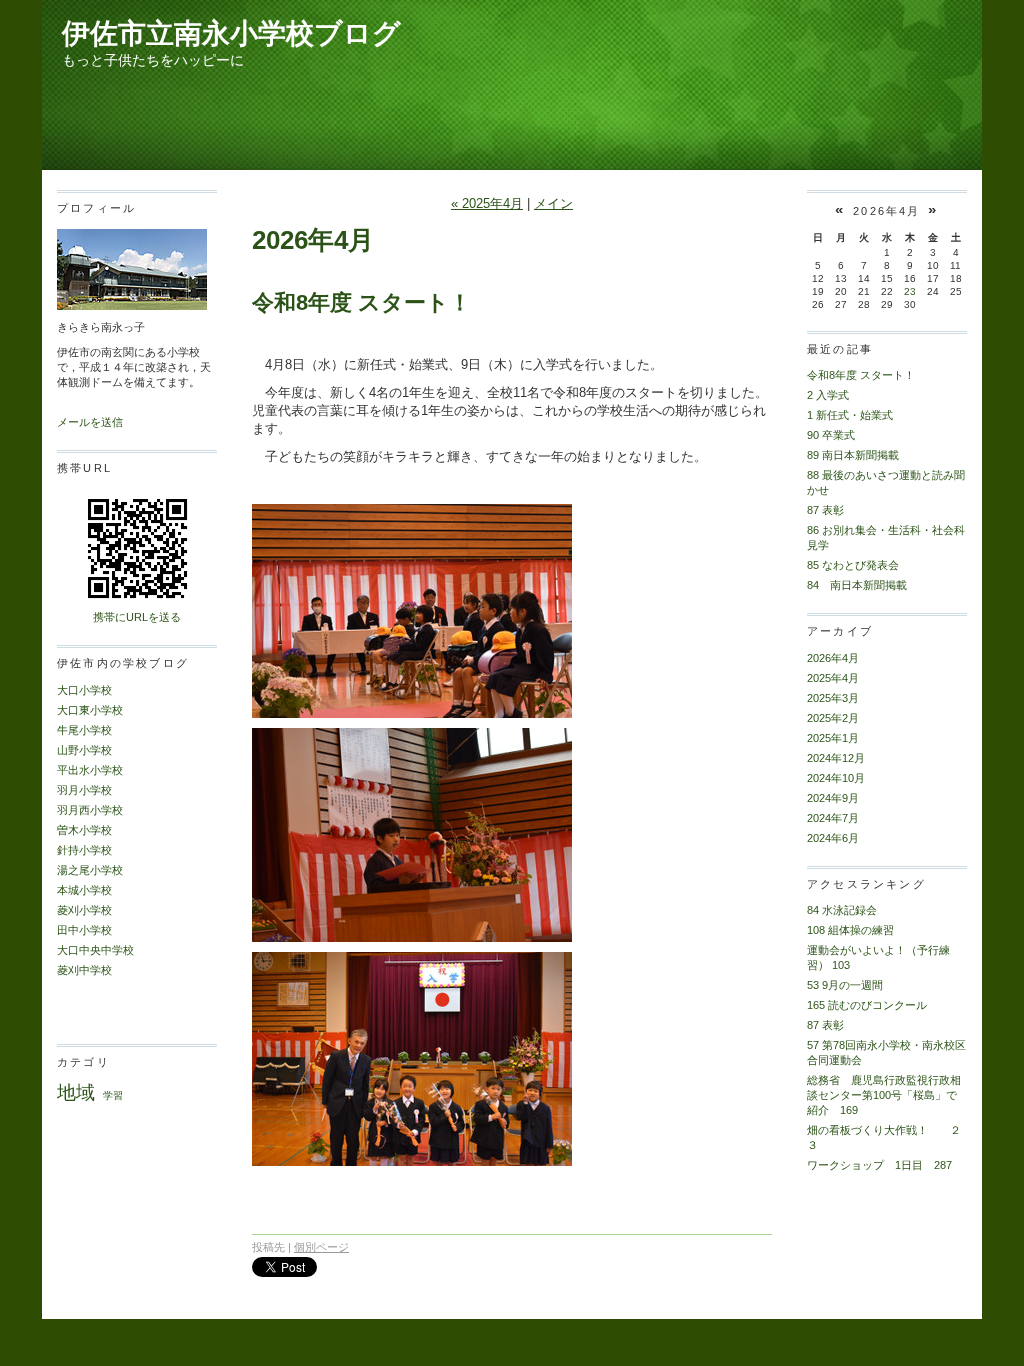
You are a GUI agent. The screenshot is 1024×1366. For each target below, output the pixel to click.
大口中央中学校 (95, 950)
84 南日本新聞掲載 (857, 585)
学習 (113, 1095)
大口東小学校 (90, 710)
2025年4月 (833, 678)
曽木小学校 (84, 830)
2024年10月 (836, 778)
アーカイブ (840, 631)
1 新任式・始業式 (850, 415)
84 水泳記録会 (842, 910)
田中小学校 (84, 930)
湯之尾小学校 (90, 870)
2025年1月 (833, 738)
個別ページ (321, 1247)
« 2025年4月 (487, 203)
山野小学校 (84, 750)
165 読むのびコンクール (867, 1005)
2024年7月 (833, 818)
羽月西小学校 (90, 810)
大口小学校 (84, 690)
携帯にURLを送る (137, 617)
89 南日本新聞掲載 (853, 455)
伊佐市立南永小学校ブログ (231, 33)
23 (910, 291)
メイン (553, 203)
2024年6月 (833, 838)
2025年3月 (833, 698)
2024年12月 (836, 758)
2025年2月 (833, 718)
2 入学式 (828, 395)
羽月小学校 (84, 790)
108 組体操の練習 (850, 930)
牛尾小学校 (84, 730)
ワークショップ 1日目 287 (879, 1165)
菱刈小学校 (84, 910)
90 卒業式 (831, 435)
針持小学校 (84, 850)
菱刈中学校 (84, 970)
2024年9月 (833, 798)
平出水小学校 (90, 770)
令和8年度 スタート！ (361, 302)
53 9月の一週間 (845, 985)
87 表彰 (825, 510)
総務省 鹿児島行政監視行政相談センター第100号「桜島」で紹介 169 (884, 1095)
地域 (76, 1092)
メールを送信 (90, 422)
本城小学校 (84, 890)
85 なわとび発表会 (853, 565)
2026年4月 (833, 658)
